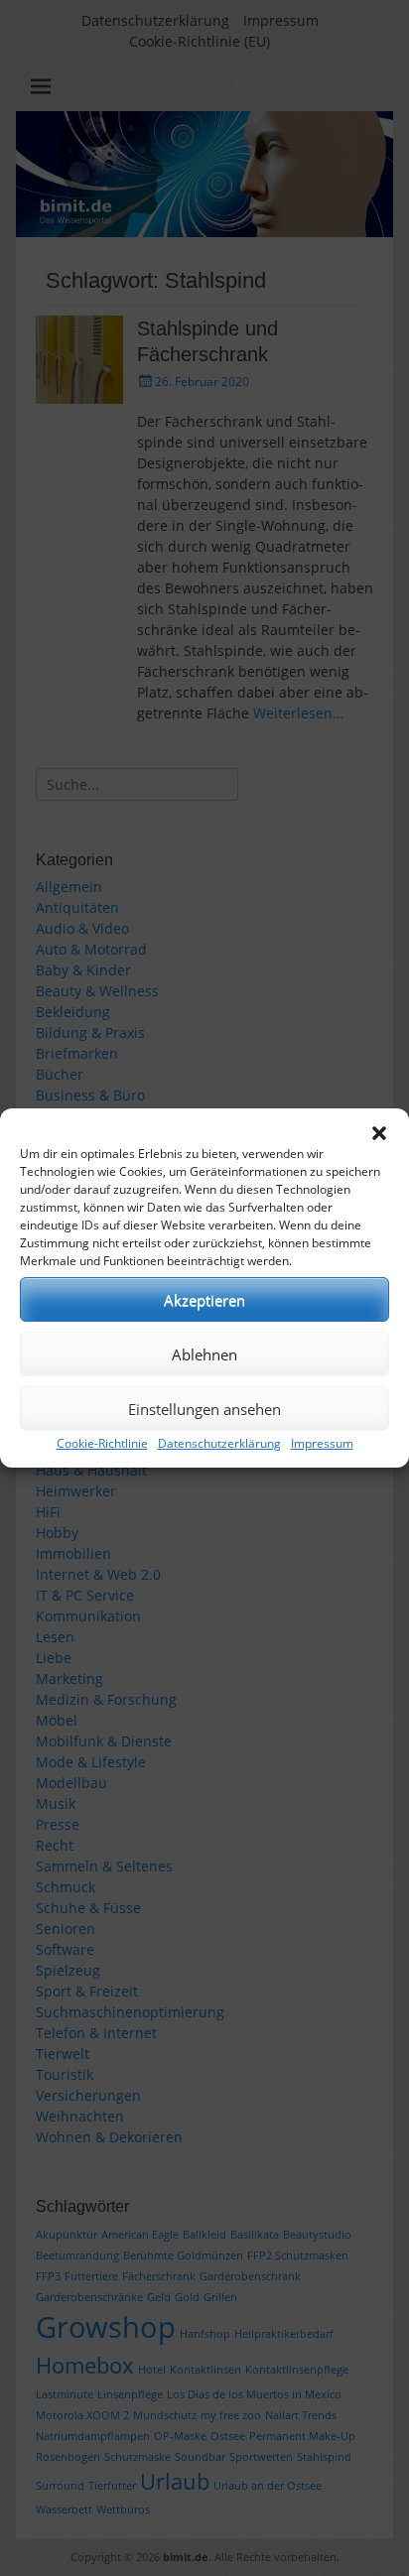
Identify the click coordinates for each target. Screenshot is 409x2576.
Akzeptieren (204, 1300)
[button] (379, 1133)
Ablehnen (204, 1354)
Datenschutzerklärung (219, 1443)
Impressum (322, 1443)
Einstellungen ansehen (204, 1409)
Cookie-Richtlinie (102, 1443)
